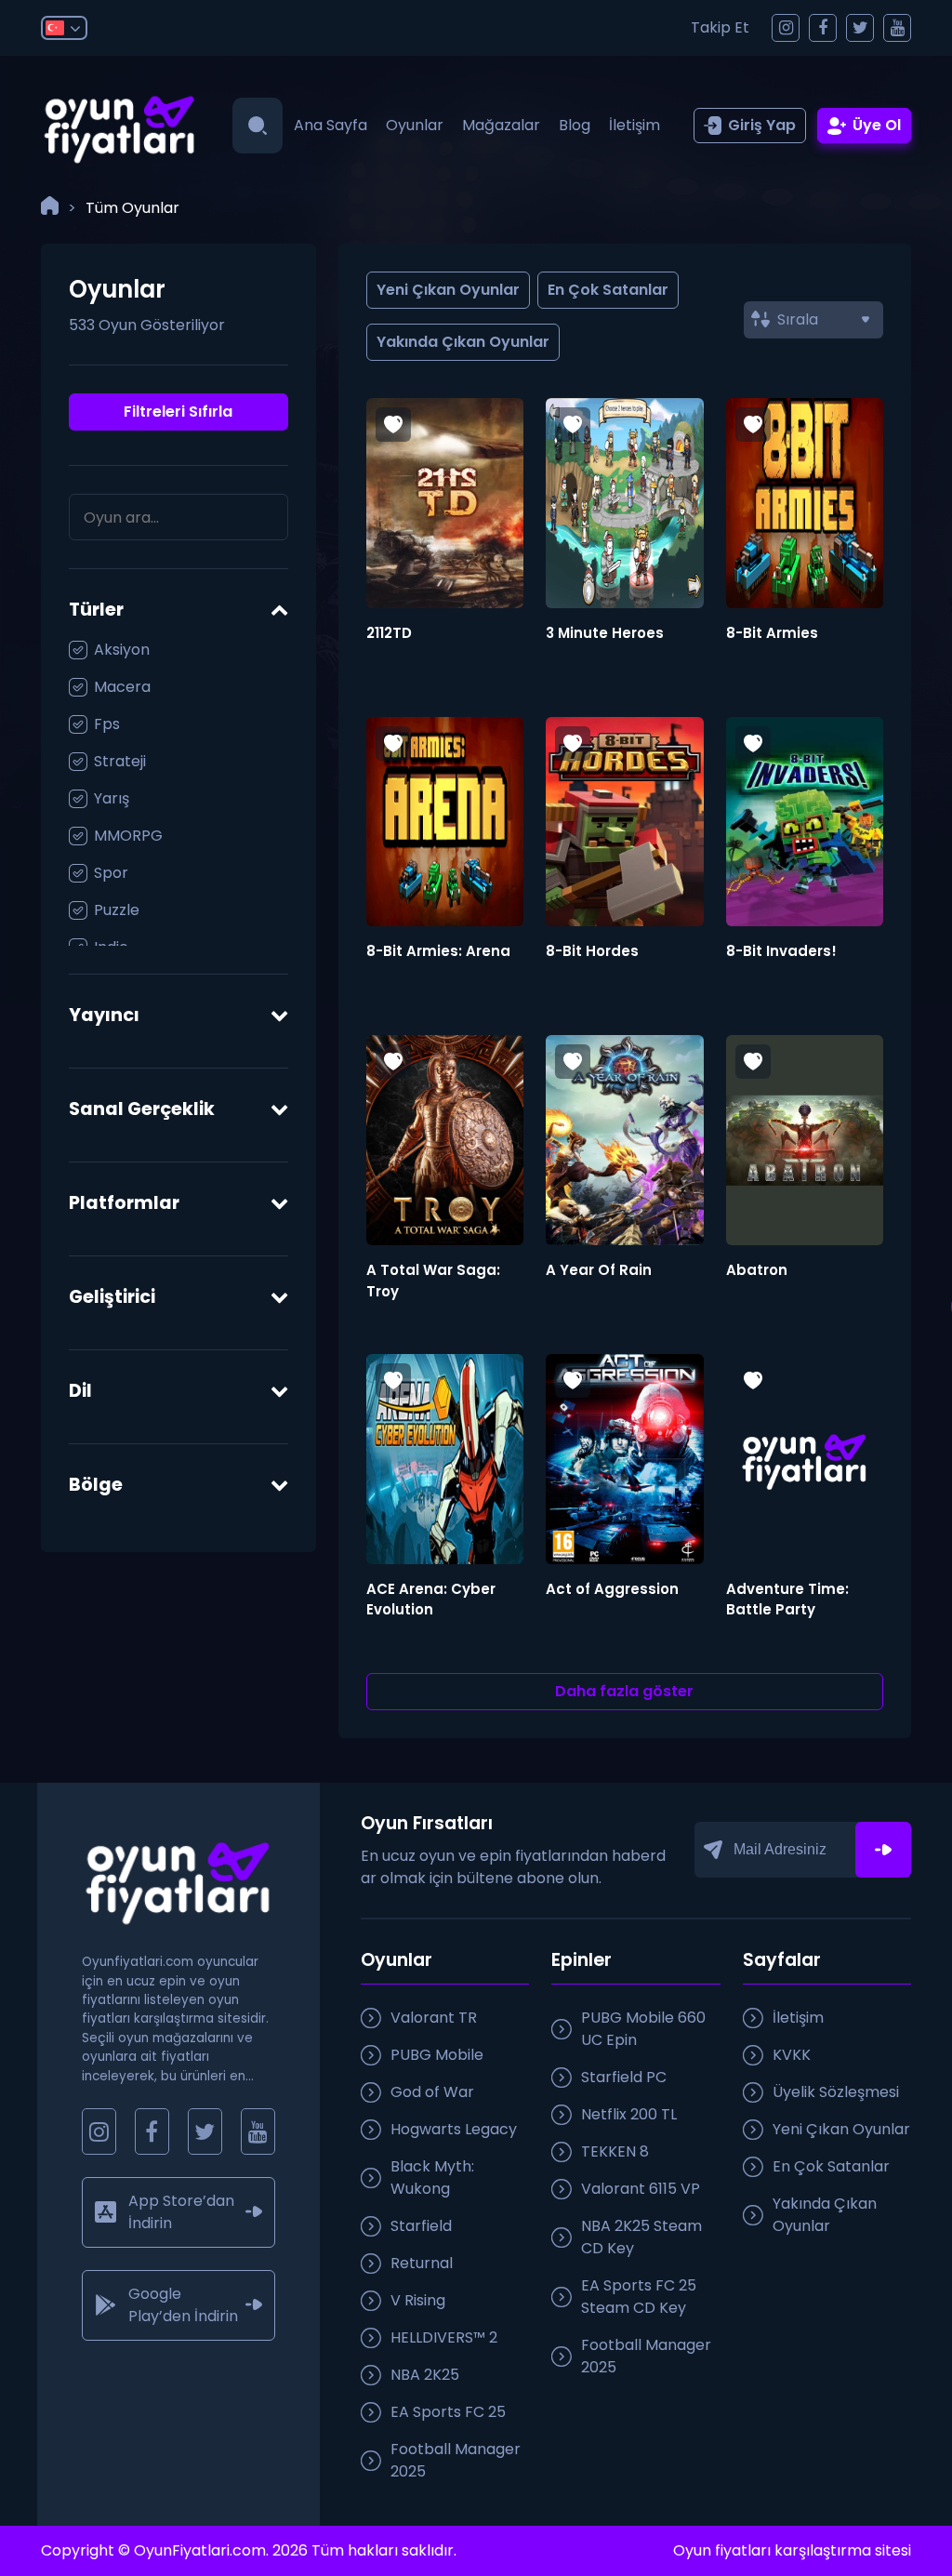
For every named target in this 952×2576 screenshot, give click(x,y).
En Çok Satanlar (608, 290)
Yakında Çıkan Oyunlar (463, 342)
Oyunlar (415, 125)
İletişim (635, 125)
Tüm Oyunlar (132, 208)
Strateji (120, 761)
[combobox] (813, 320)
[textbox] (824, 320)
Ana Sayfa (331, 125)
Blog (575, 125)
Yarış (112, 798)
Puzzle (117, 910)
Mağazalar (501, 125)
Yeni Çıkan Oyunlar (448, 290)
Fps (107, 724)
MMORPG (128, 836)
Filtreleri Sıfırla (178, 412)
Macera (122, 687)
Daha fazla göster (624, 1691)
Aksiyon (122, 650)
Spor (111, 873)
